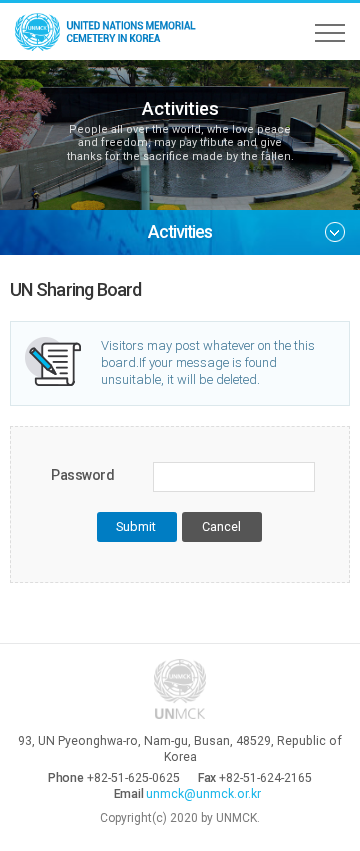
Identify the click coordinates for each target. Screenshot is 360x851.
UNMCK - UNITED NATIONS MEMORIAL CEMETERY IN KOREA (110, 31)
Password (83, 475)
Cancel (221, 526)
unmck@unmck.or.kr (203, 794)
